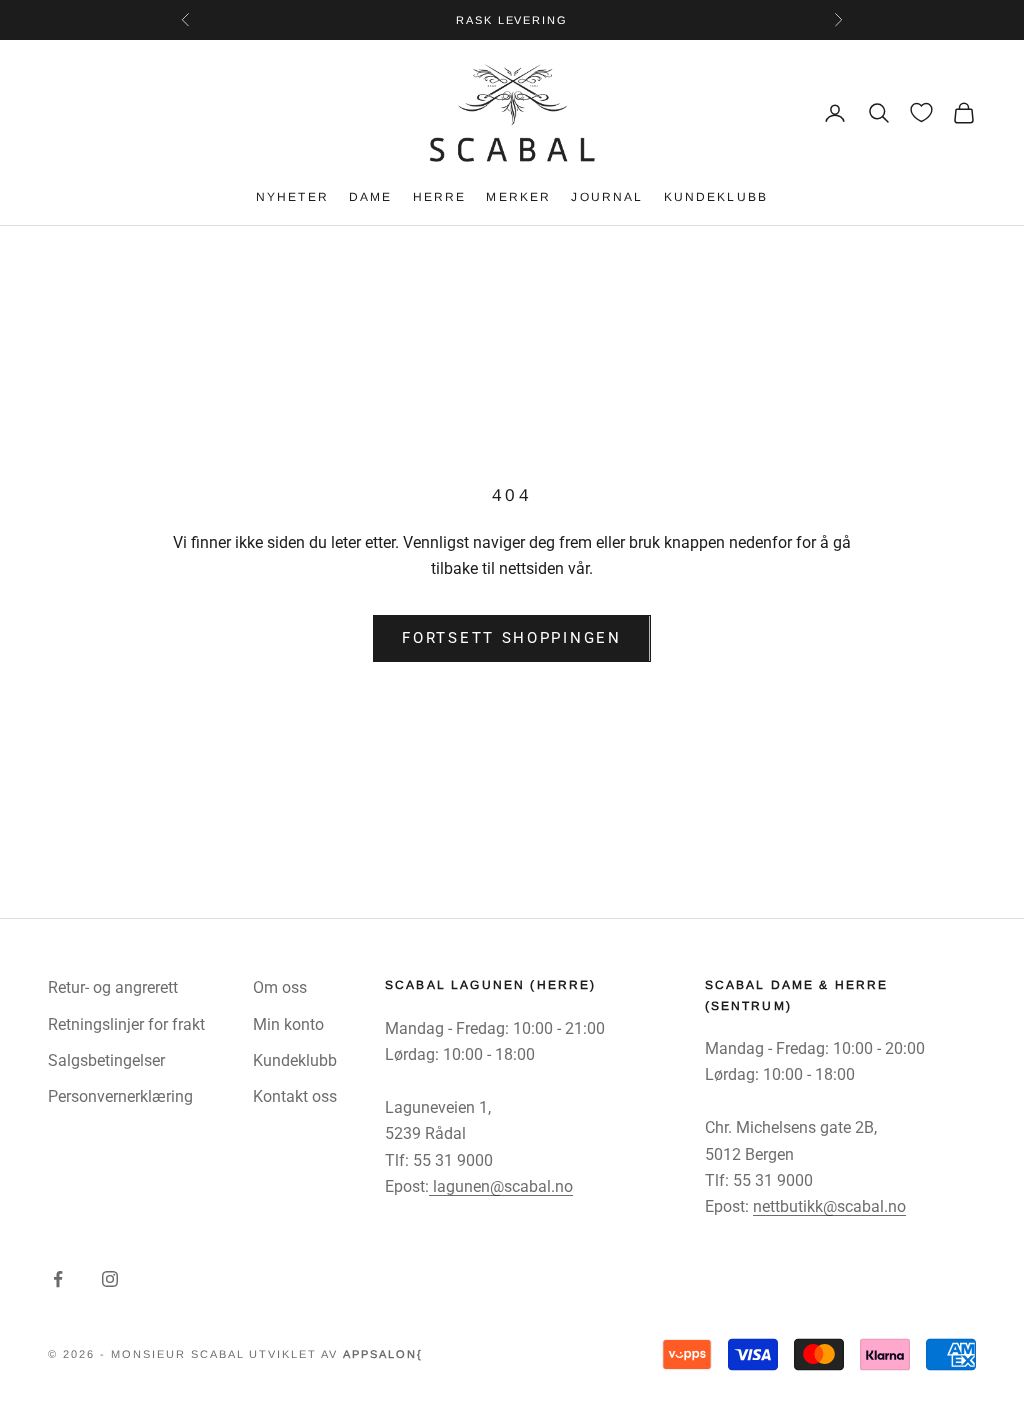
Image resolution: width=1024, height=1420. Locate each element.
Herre (440, 197)
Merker (518, 197)
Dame (371, 197)
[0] (921, 112)
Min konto (288, 1024)
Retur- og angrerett (113, 987)
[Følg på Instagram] (110, 1279)
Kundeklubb (716, 197)
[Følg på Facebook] (58, 1279)
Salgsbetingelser (106, 1060)
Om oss (280, 987)
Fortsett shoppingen (511, 638)
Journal (607, 197)
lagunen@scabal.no (501, 1186)
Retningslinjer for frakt (126, 1024)
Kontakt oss (295, 1096)
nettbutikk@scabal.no (829, 1206)
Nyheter (292, 197)
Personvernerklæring (120, 1096)
